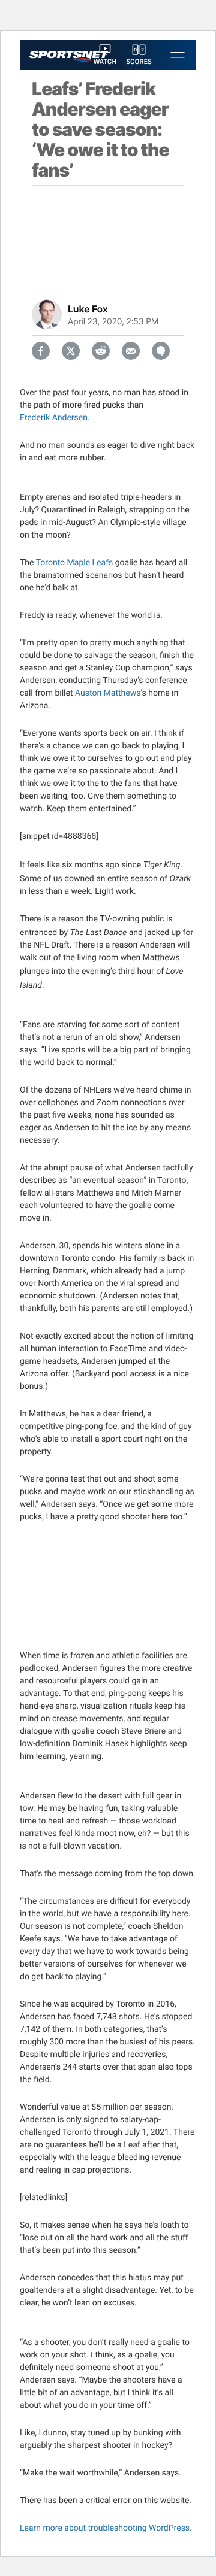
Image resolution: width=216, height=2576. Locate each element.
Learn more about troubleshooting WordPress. (106, 2528)
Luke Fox (88, 309)
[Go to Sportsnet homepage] (69, 57)
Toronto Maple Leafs (75, 563)
